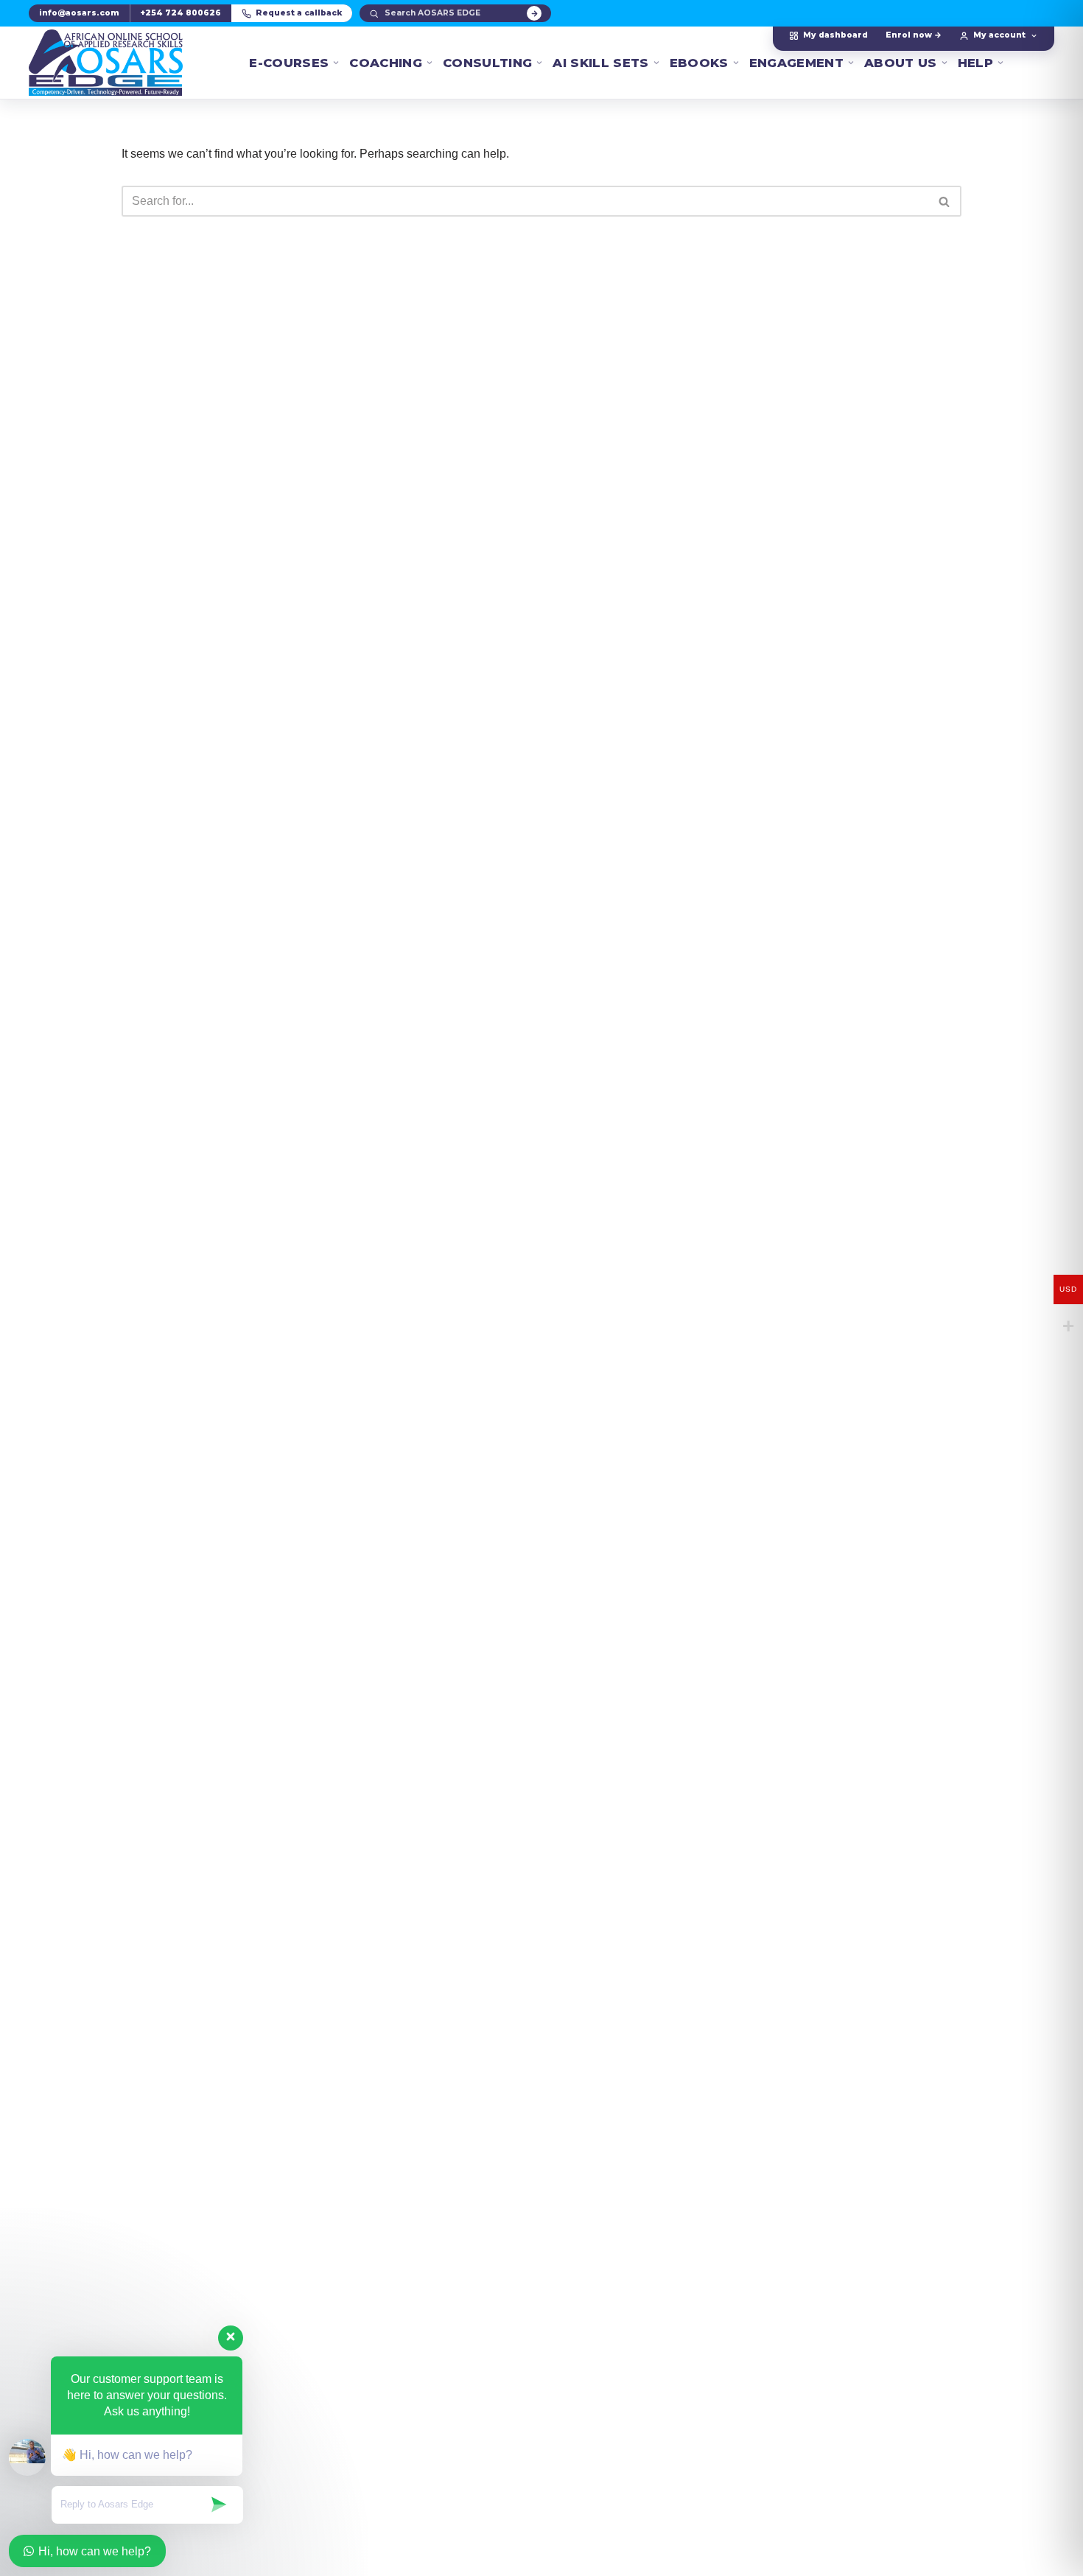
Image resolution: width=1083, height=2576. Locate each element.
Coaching (386, 63)
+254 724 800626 (180, 13)
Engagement (796, 63)
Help (975, 63)
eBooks (699, 63)
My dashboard (835, 35)
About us (901, 63)
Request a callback (299, 13)
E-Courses (289, 63)
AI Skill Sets (600, 63)
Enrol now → (914, 35)
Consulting (487, 63)
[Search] (534, 13)
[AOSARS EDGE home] (106, 63)
